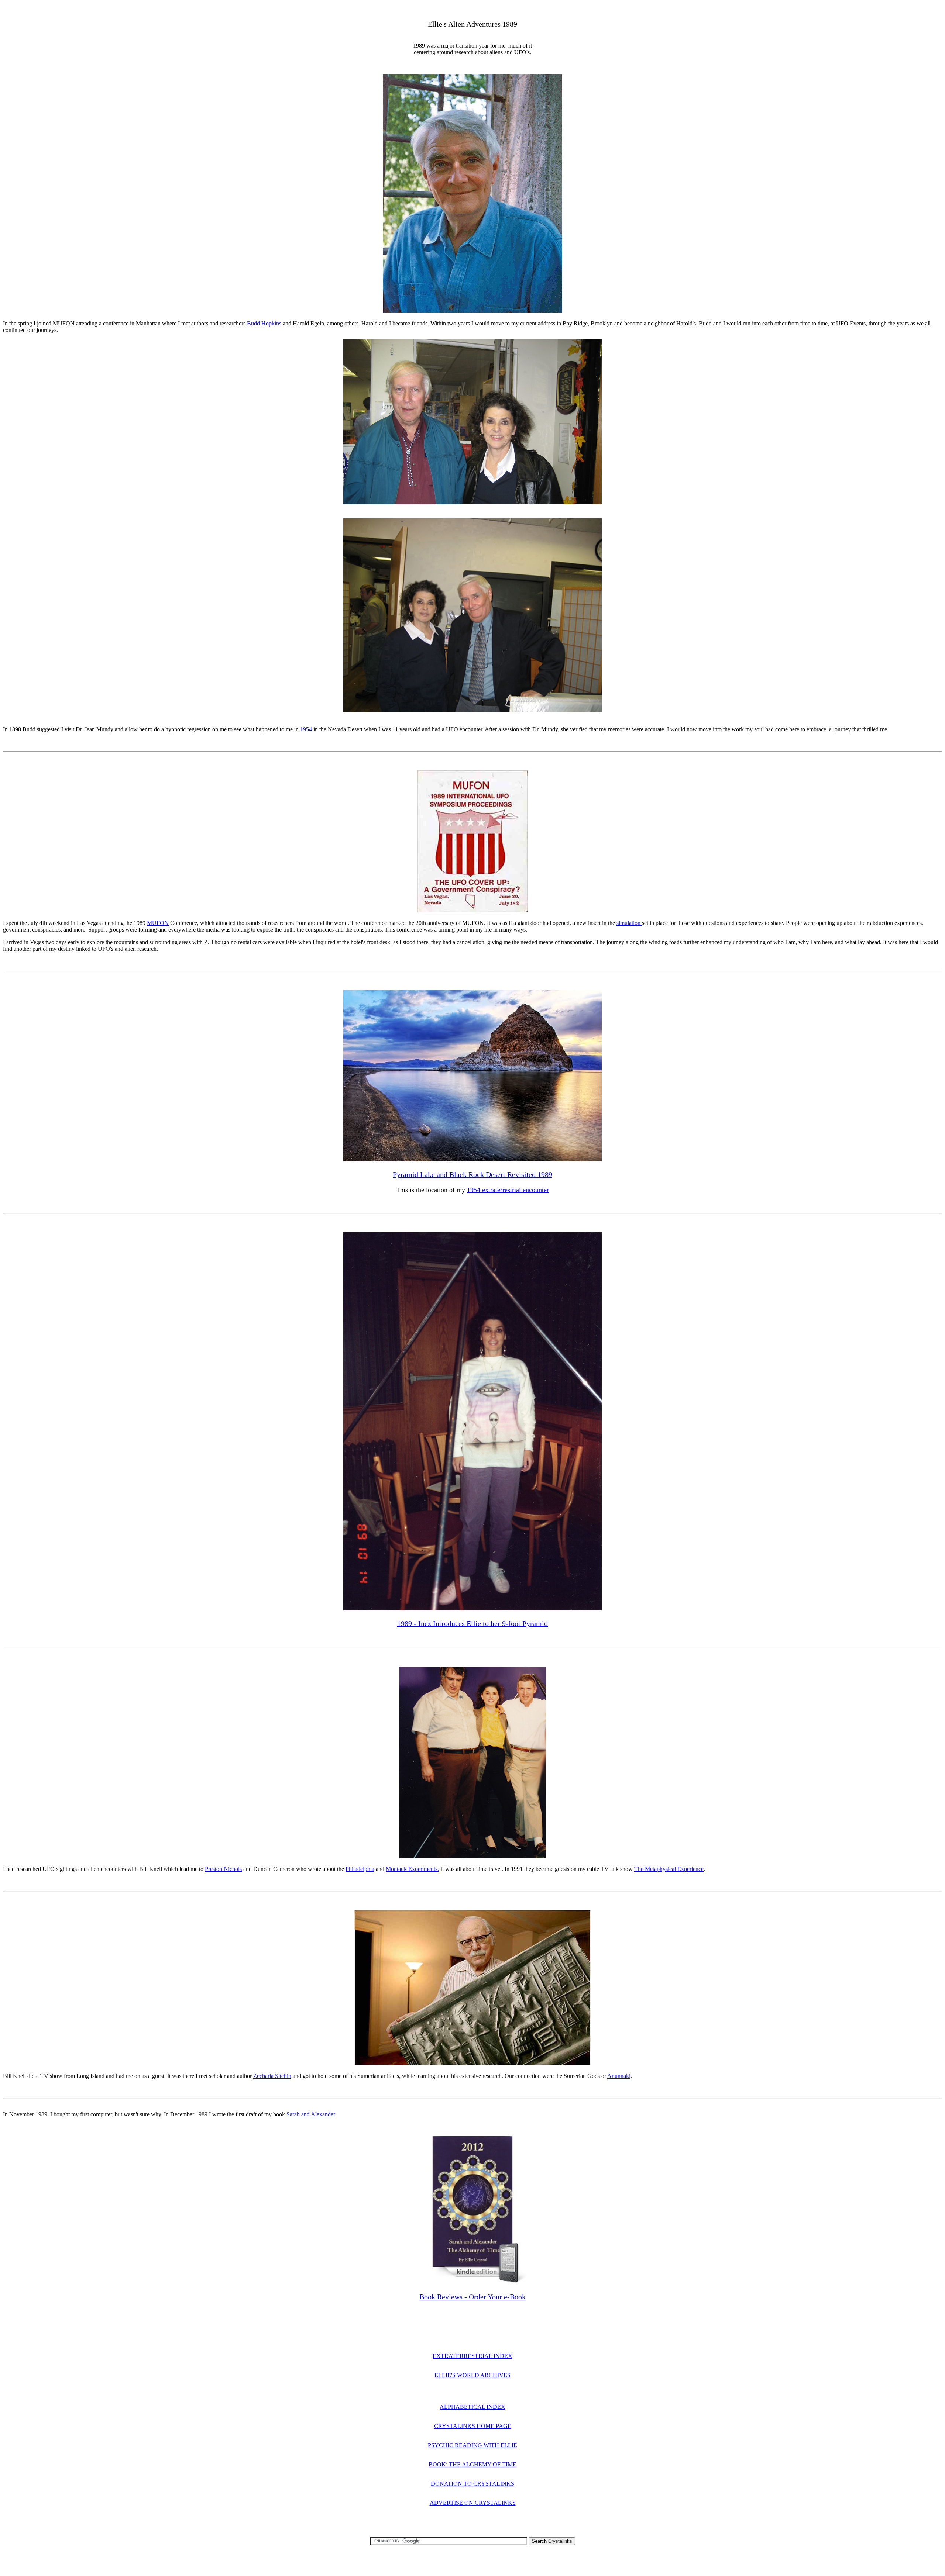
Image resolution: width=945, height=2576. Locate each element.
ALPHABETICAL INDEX (472, 2407)
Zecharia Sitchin (272, 2076)
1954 (306, 729)
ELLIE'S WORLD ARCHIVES (472, 2375)
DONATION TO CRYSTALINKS (472, 2484)
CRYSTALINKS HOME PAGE (473, 2426)
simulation (629, 923)
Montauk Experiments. (412, 1869)
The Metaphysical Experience (669, 1869)
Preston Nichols (223, 1869)
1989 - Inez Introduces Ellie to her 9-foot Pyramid (472, 1623)
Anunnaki (619, 2076)
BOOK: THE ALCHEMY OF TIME (472, 2464)
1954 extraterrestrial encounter (508, 1190)
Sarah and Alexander (311, 2114)
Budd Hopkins (264, 323)
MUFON (158, 923)
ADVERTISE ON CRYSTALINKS (473, 2503)
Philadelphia (360, 1869)
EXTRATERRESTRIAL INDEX (472, 2356)
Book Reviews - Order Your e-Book (472, 2297)
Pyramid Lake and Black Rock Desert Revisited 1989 (472, 1174)
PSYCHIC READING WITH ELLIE (472, 2445)
